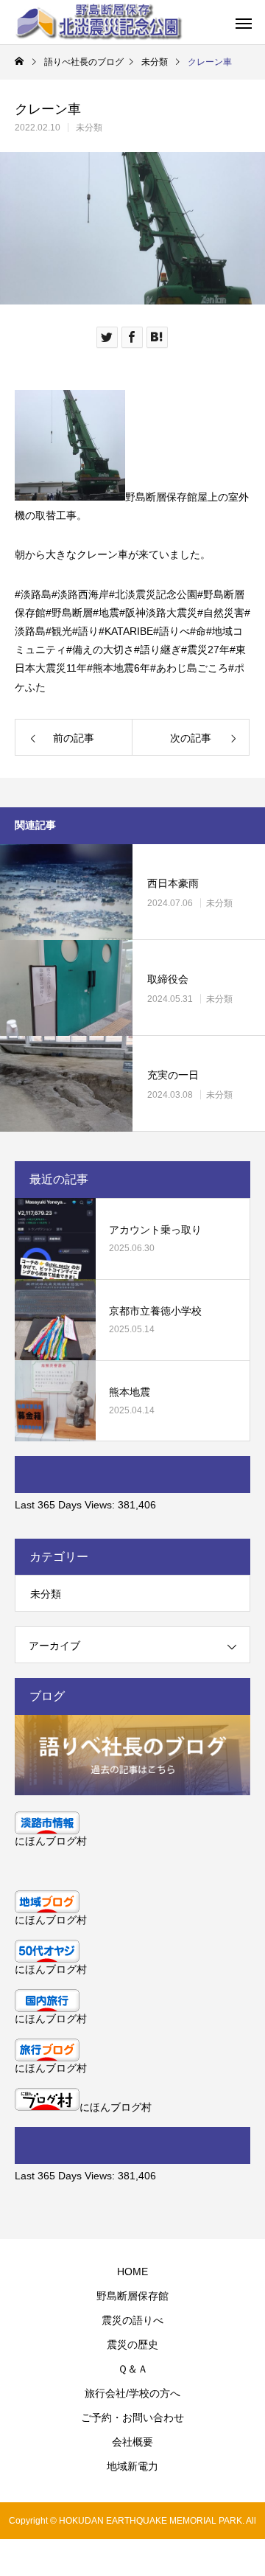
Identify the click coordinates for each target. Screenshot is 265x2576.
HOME (132, 2272)
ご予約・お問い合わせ (132, 2417)
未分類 (89, 128)
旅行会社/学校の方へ (132, 2393)
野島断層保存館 (132, 2296)
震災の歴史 (132, 2344)
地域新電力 (132, 2466)
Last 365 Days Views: (66, 1505)
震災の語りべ (132, 2320)
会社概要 (132, 2442)
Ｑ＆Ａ (133, 2369)
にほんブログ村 (51, 1841)
